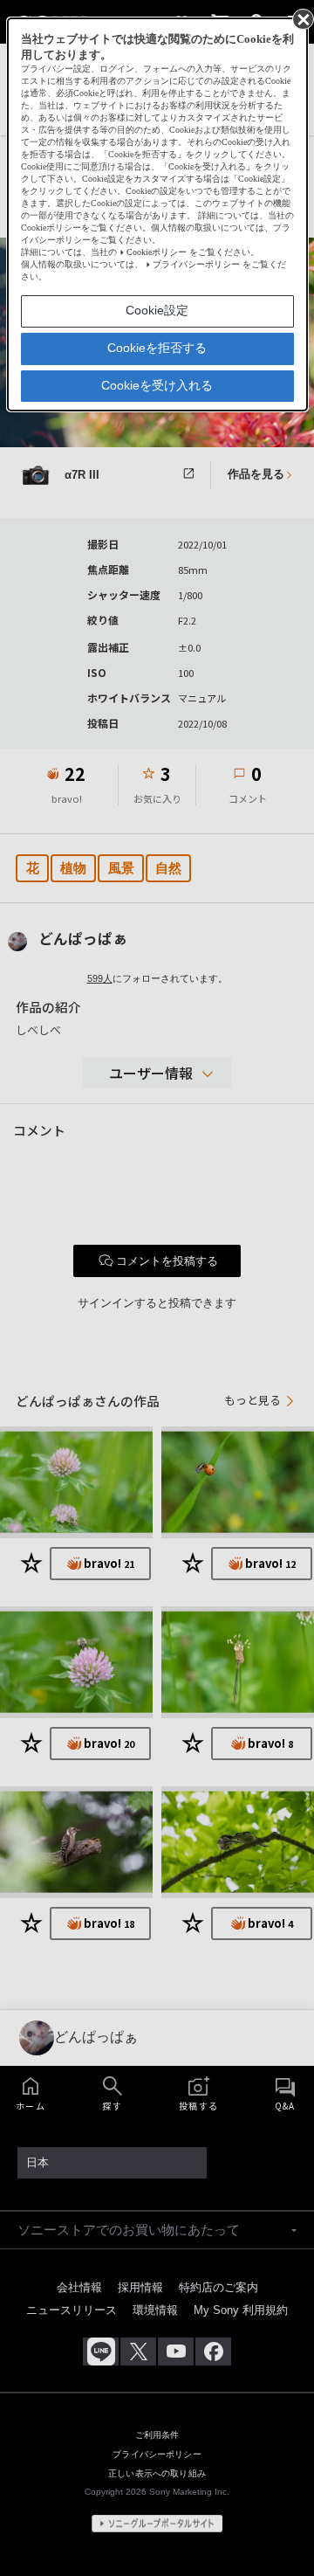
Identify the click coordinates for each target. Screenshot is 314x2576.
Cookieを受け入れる (157, 385)
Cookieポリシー (157, 252)
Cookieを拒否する (157, 348)
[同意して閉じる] (302, 18)
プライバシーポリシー (196, 264)
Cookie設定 (157, 310)
